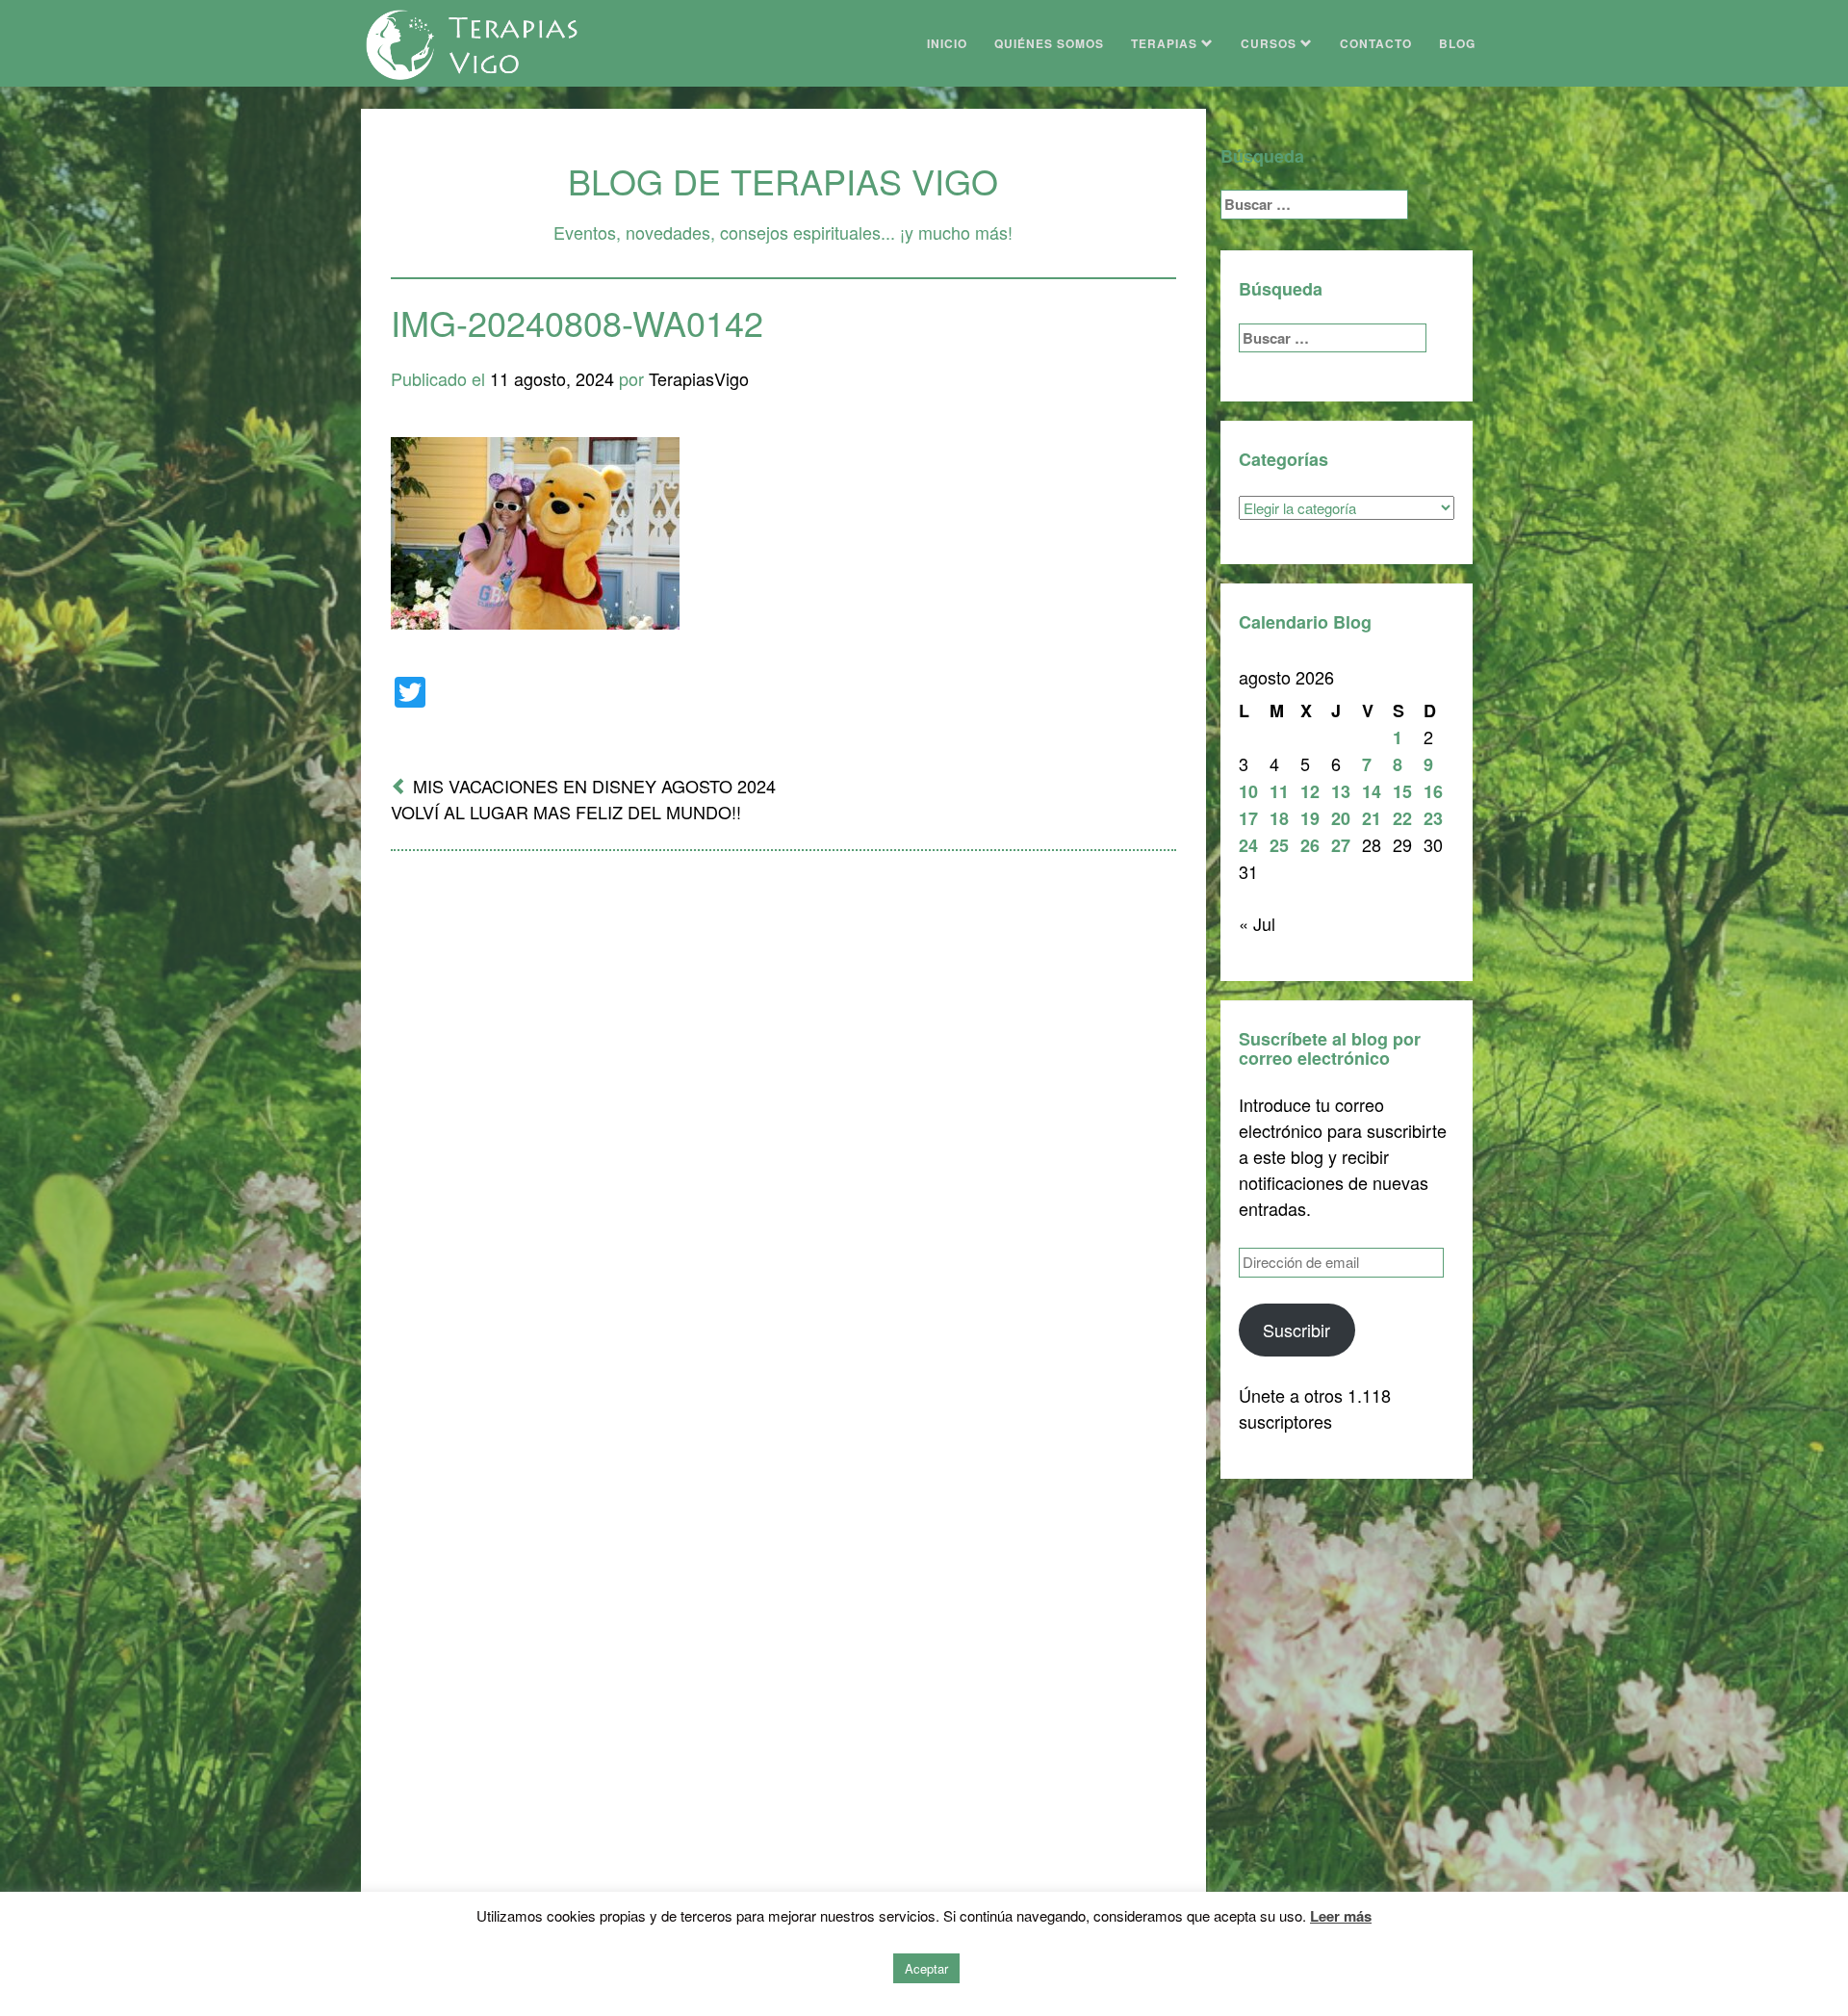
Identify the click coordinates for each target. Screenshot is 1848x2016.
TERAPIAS (1166, 43)
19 (1310, 818)
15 (1402, 791)
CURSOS (1270, 43)
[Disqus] (783, 1118)
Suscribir (1296, 1330)
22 (1402, 818)
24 (1248, 845)
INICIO (947, 43)
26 (1310, 845)
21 (1372, 818)
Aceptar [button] (926, 1968)
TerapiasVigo (699, 378)
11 (1279, 791)
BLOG (1457, 43)
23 (1433, 818)
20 (1341, 818)
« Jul (1257, 923)
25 (1279, 845)
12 (1310, 791)
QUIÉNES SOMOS (1049, 43)
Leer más (1341, 1916)
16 (1433, 791)
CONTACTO (1376, 43)
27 (1341, 845)
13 (1341, 791)
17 (1248, 818)
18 (1279, 818)
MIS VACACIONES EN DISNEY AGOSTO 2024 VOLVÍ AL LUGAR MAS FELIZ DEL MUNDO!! (583, 799)
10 (1248, 791)
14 (1372, 791)
